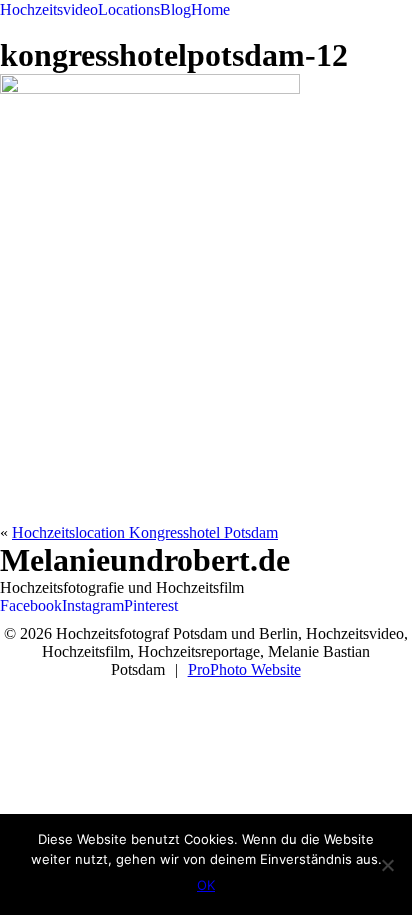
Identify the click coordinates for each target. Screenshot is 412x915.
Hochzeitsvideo (49, 9)
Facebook (31, 605)
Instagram (93, 605)
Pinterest (151, 605)
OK (206, 885)
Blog (175, 9)
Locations (129, 9)
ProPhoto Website (244, 669)
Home (210, 9)
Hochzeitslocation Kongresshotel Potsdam (145, 532)
